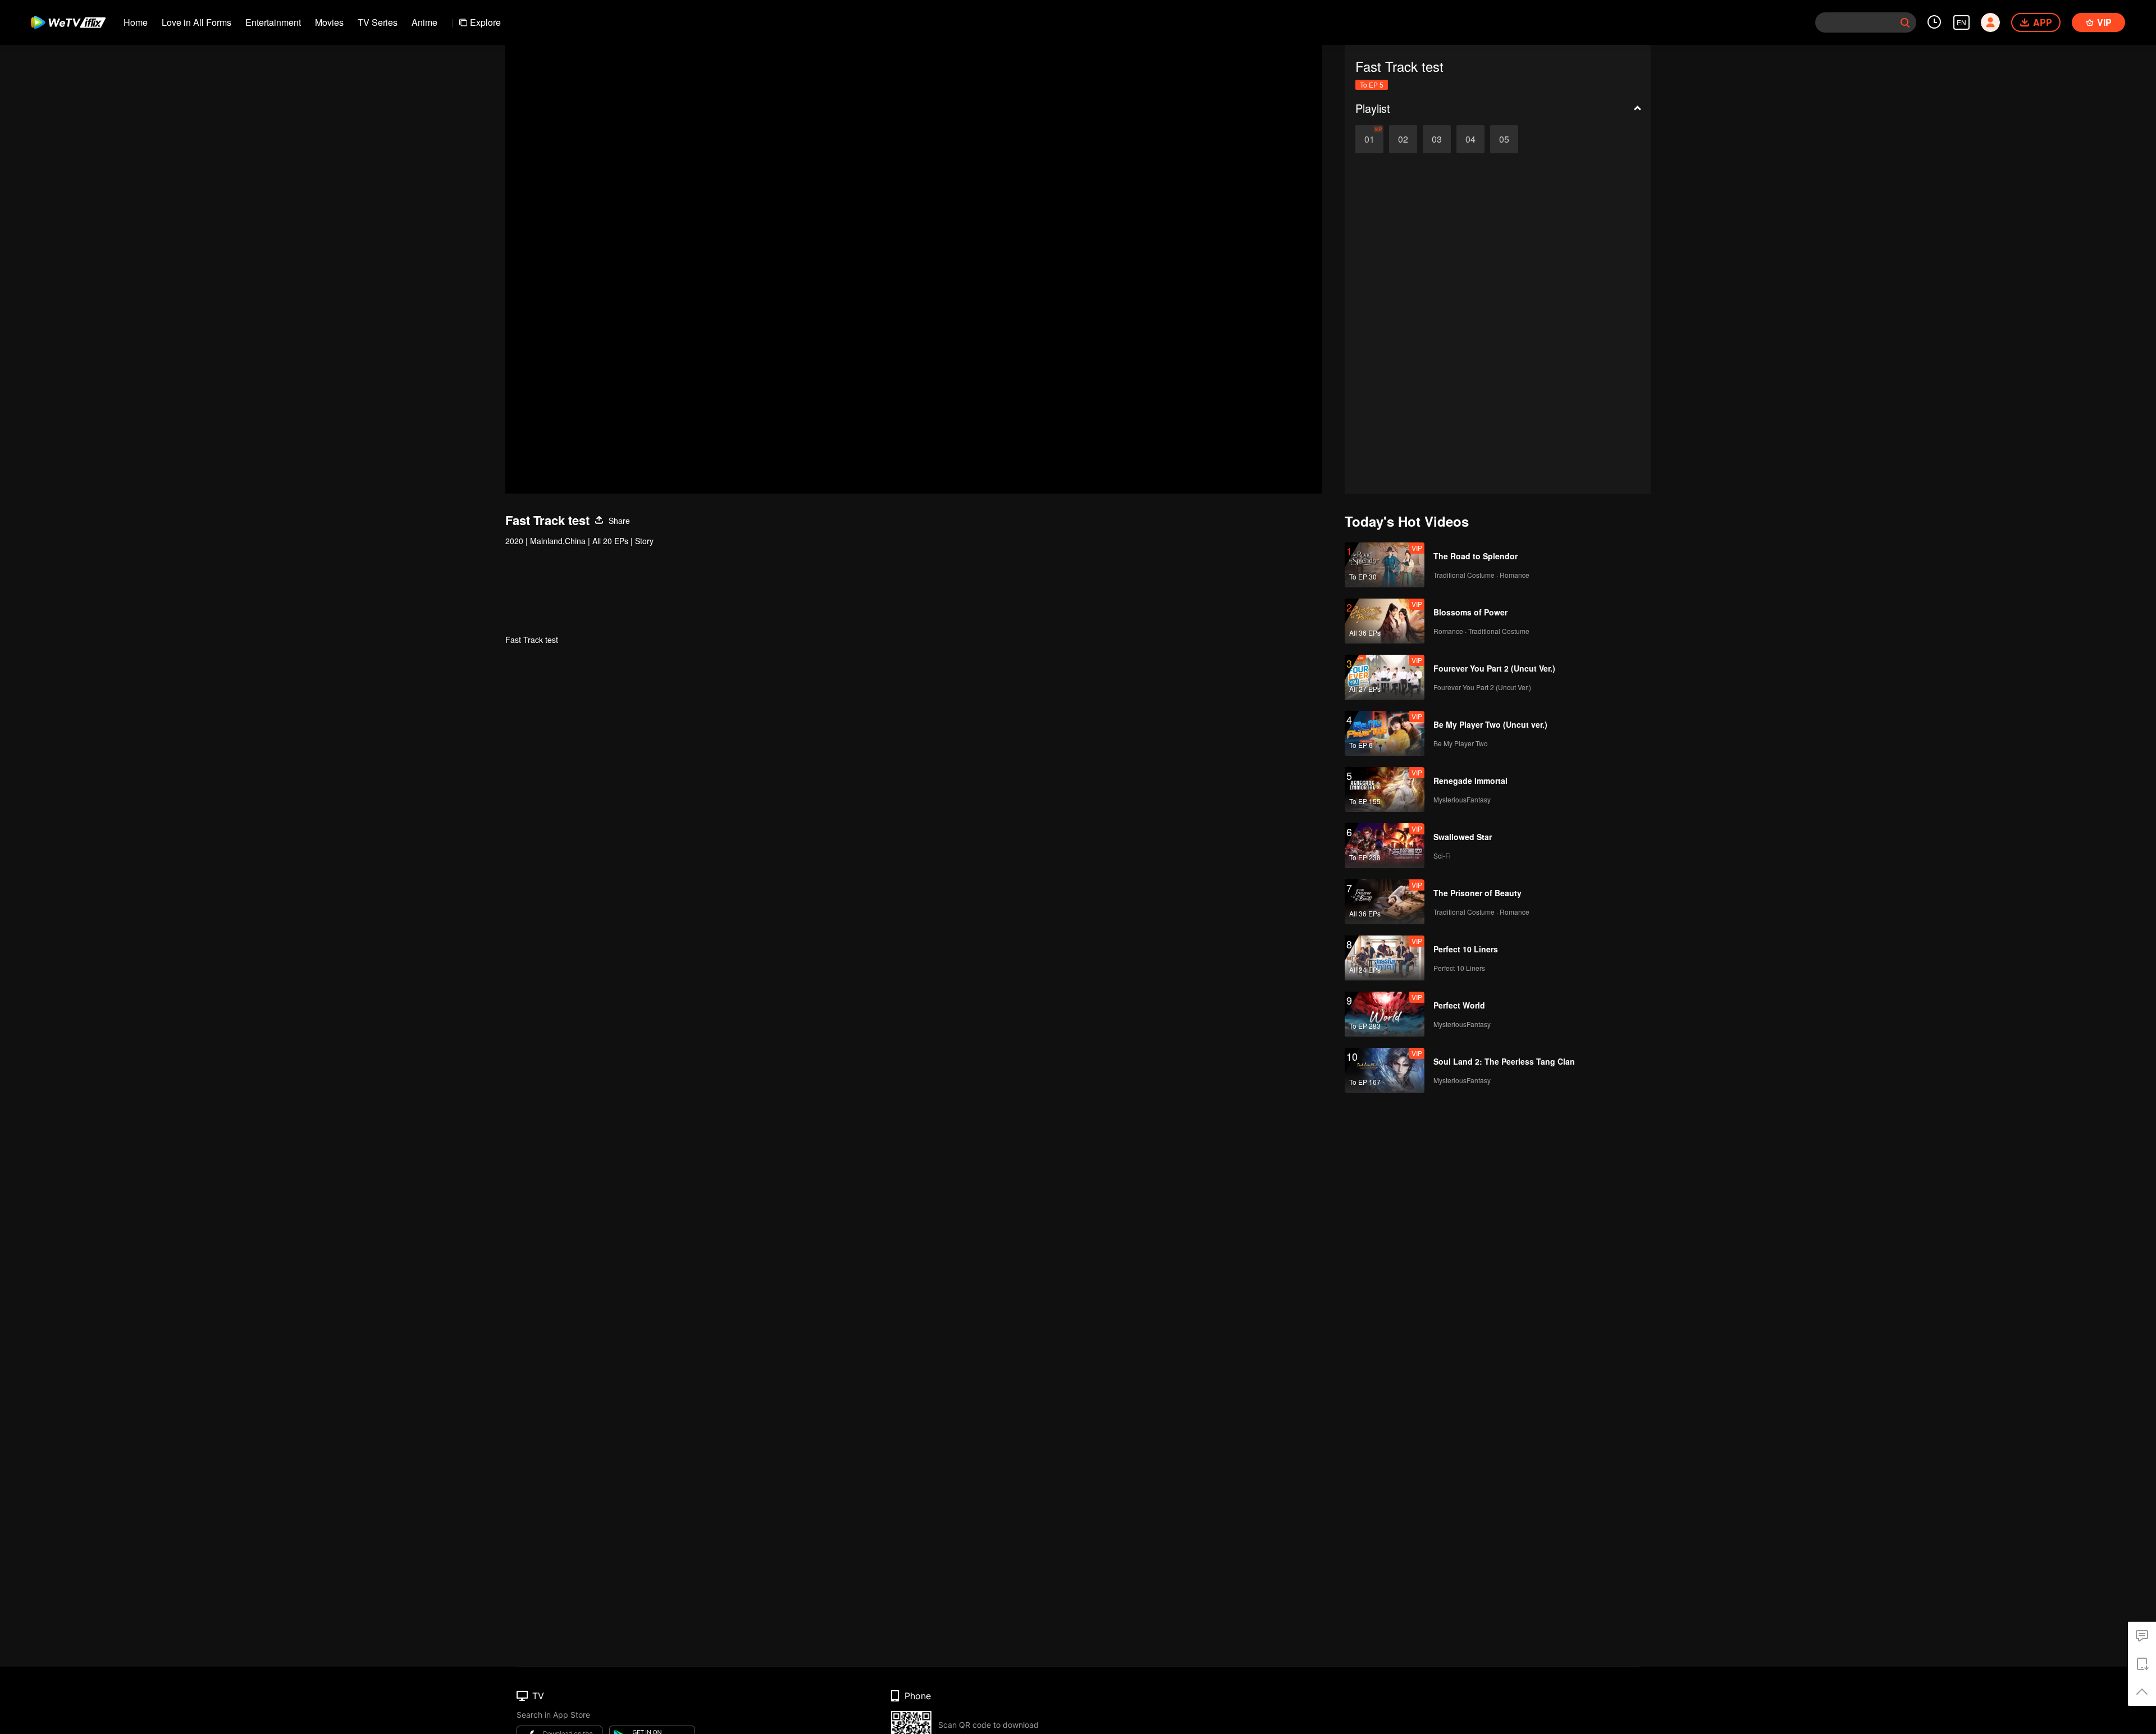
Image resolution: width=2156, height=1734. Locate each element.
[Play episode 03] (1437, 139)
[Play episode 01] (1369, 139)
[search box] (1905, 22)
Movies (329, 22)
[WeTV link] (69, 22)
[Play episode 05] (1504, 139)
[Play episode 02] (1403, 139)
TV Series (378, 22)
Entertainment (273, 22)
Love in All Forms (197, 22)
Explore (485, 22)
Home (136, 22)
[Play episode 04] (1470, 139)
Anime (424, 22)
